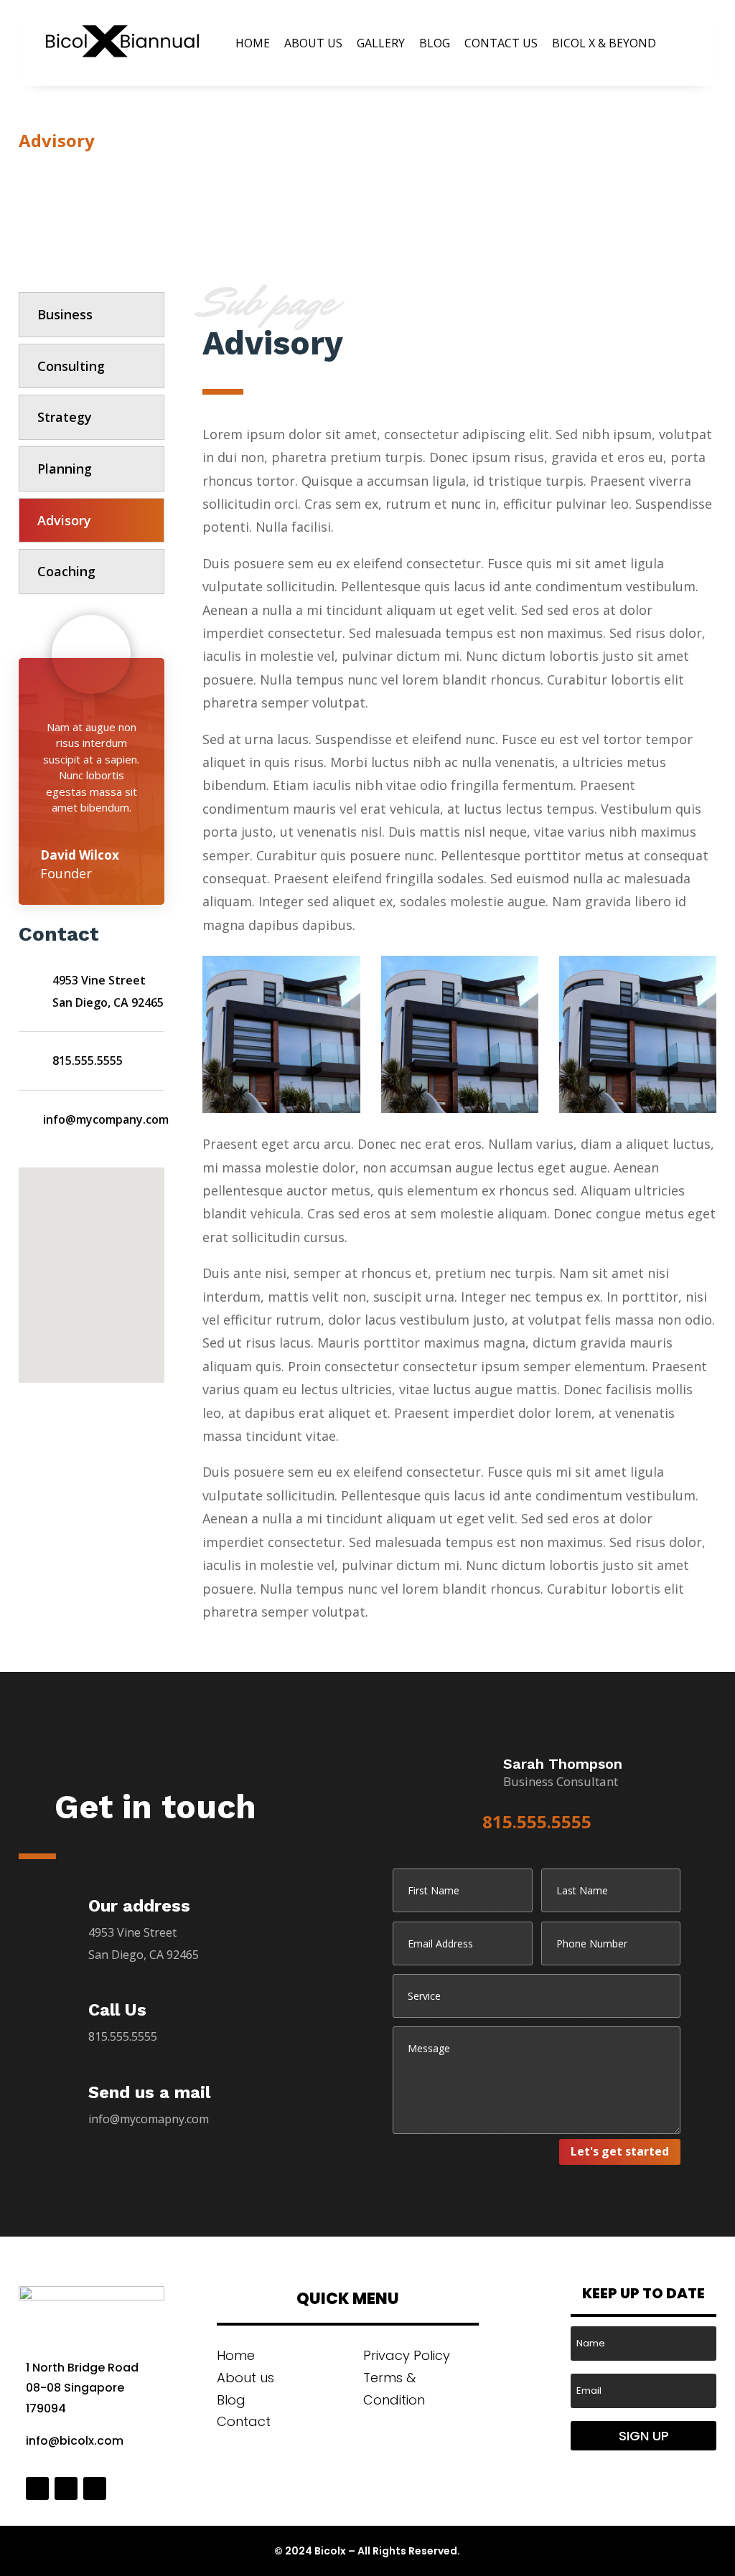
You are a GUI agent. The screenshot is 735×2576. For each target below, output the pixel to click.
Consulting (71, 366)
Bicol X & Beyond (604, 43)
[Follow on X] (66, 2488)
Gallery (381, 43)
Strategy (65, 417)
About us (313, 43)
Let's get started (620, 2151)
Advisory (64, 520)
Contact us (501, 43)
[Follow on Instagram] (95, 2488)
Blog (435, 43)
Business (65, 314)
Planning (65, 469)
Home (253, 43)
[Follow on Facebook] (37, 2488)
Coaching (66, 571)
